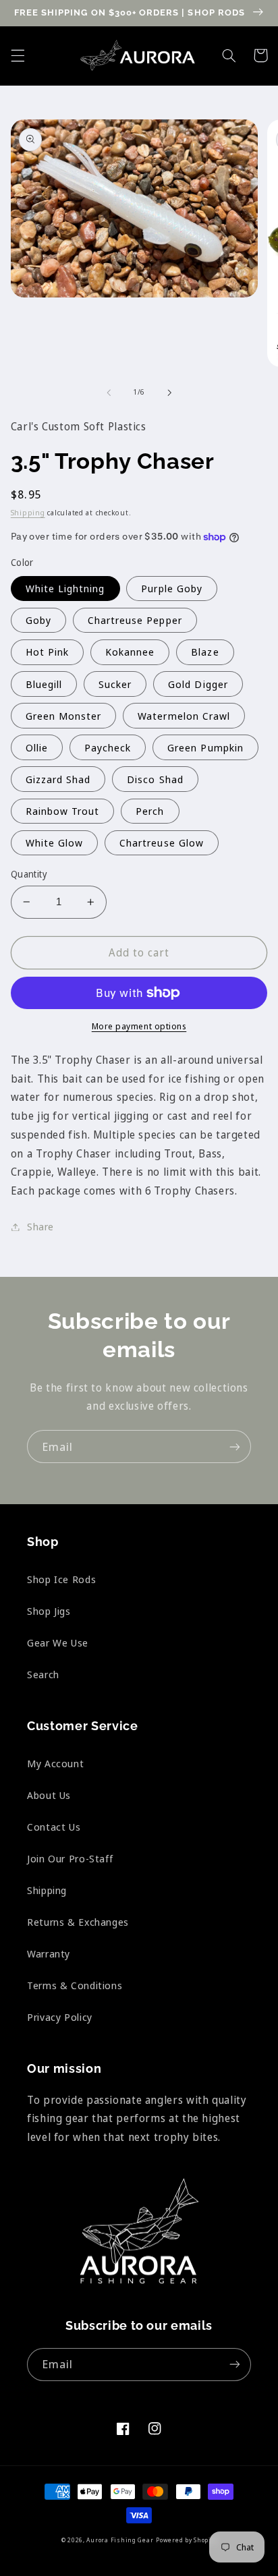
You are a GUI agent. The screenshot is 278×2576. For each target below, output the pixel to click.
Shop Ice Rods (61, 1579)
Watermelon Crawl (184, 716)
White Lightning (65, 588)
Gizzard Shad (58, 779)
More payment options (139, 1026)
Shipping (28, 513)
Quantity (29, 874)
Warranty (49, 1953)
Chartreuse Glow (162, 842)
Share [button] (40, 1226)
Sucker (115, 684)
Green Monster (64, 716)
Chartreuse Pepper (135, 620)
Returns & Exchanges (78, 1922)
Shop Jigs (49, 1611)
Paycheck (108, 747)
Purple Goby (172, 588)
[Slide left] (109, 393)
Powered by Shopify (186, 2540)
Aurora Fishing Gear (120, 2540)
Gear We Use (58, 1642)
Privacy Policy (60, 2017)
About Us (49, 1795)
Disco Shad (155, 779)
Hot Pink (47, 652)
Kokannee (130, 652)
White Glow (55, 842)
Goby (38, 620)
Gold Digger (198, 684)
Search (43, 1674)
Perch (150, 811)
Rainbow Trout (63, 811)
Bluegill (44, 684)
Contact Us (54, 1827)
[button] (18, 55)
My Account (55, 1763)
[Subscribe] (235, 1447)
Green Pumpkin (205, 747)
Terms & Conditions (75, 1985)
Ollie (37, 747)
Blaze (205, 652)
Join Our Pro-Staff (70, 1858)
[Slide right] (169, 393)
